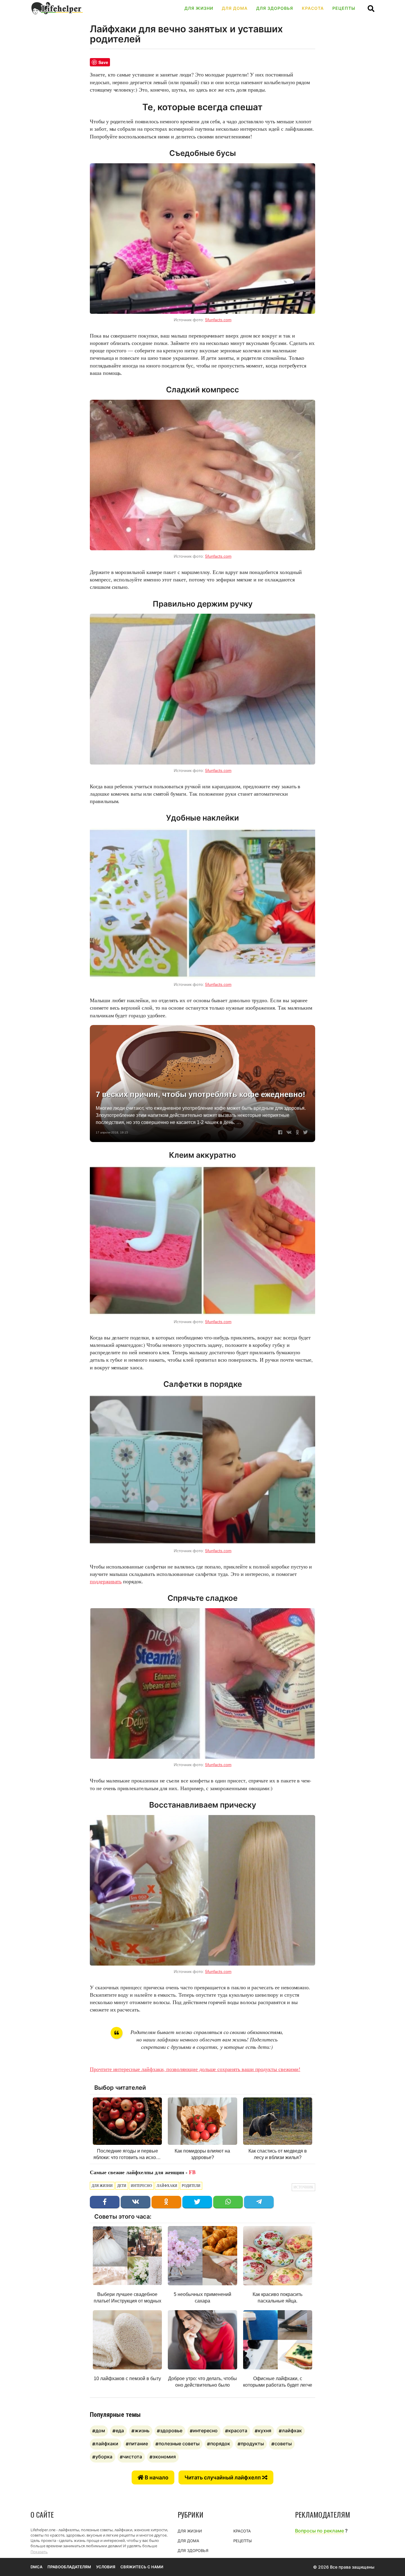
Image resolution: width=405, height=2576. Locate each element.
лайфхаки (167, 2186)
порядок (220, 2444)
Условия (106, 2567)
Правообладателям (69, 2567)
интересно (141, 2186)
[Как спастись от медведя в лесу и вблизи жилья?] (278, 2121)
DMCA (36, 2567)
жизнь (142, 2431)
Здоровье (171, 2431)
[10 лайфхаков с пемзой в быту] (127, 2340)
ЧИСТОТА (133, 2457)
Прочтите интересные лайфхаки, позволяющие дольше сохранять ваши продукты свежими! (195, 2069)
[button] (371, 8)
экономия (164, 2457)
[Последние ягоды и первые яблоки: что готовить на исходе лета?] (127, 2121)
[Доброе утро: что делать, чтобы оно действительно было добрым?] (202, 2340)
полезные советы (179, 2444)
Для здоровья (275, 8)
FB (192, 2172)
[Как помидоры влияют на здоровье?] (202, 2121)
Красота (313, 8)
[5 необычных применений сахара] (202, 2256)
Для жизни (199, 8)
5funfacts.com (218, 320)
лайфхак (292, 2431)
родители (191, 2186)
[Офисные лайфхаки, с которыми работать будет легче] (278, 2340)
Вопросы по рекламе (319, 2531)
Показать (39, 2552)
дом (100, 2431)
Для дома (235, 8)
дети (122, 2186)
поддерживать (106, 1581)
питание (138, 2444)
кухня (265, 2431)
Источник (303, 2187)
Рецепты (344, 8)
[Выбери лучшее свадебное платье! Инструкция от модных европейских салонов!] (127, 2256)
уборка (104, 2457)
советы (283, 2444)
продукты (252, 2444)
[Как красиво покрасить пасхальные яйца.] (278, 2256)
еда (120, 2431)
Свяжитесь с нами (142, 2567)
